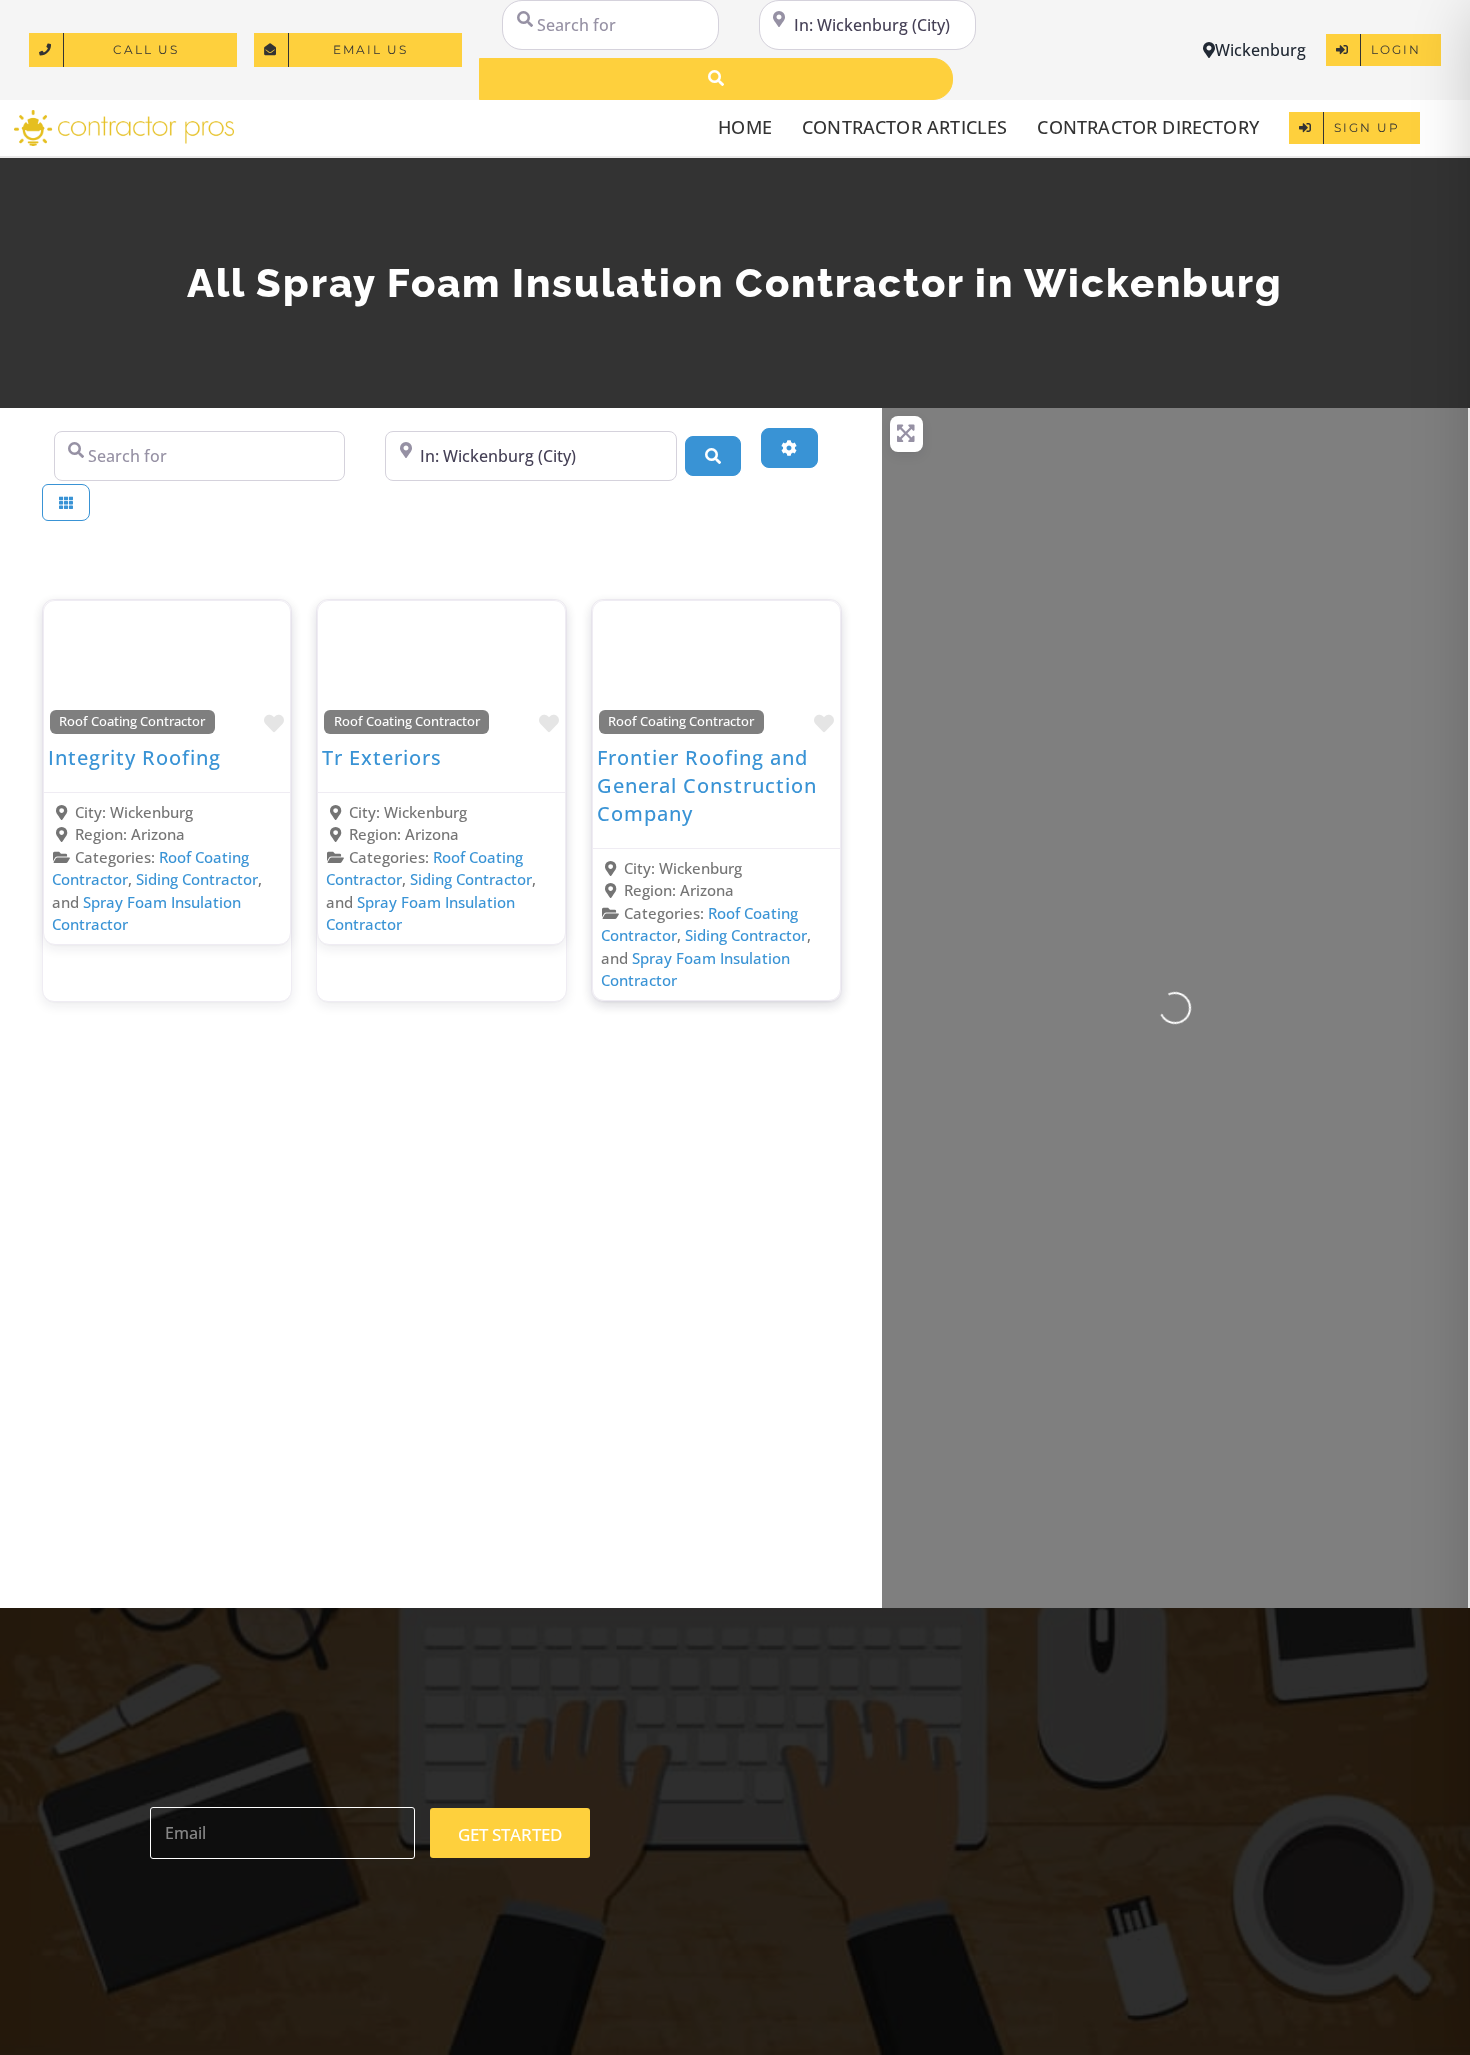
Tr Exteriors (382, 757)
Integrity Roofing (134, 757)
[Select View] (66, 502)
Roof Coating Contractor (132, 721)
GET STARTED (510, 1834)
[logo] (124, 117)
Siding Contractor (197, 879)
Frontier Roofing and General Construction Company (707, 785)
